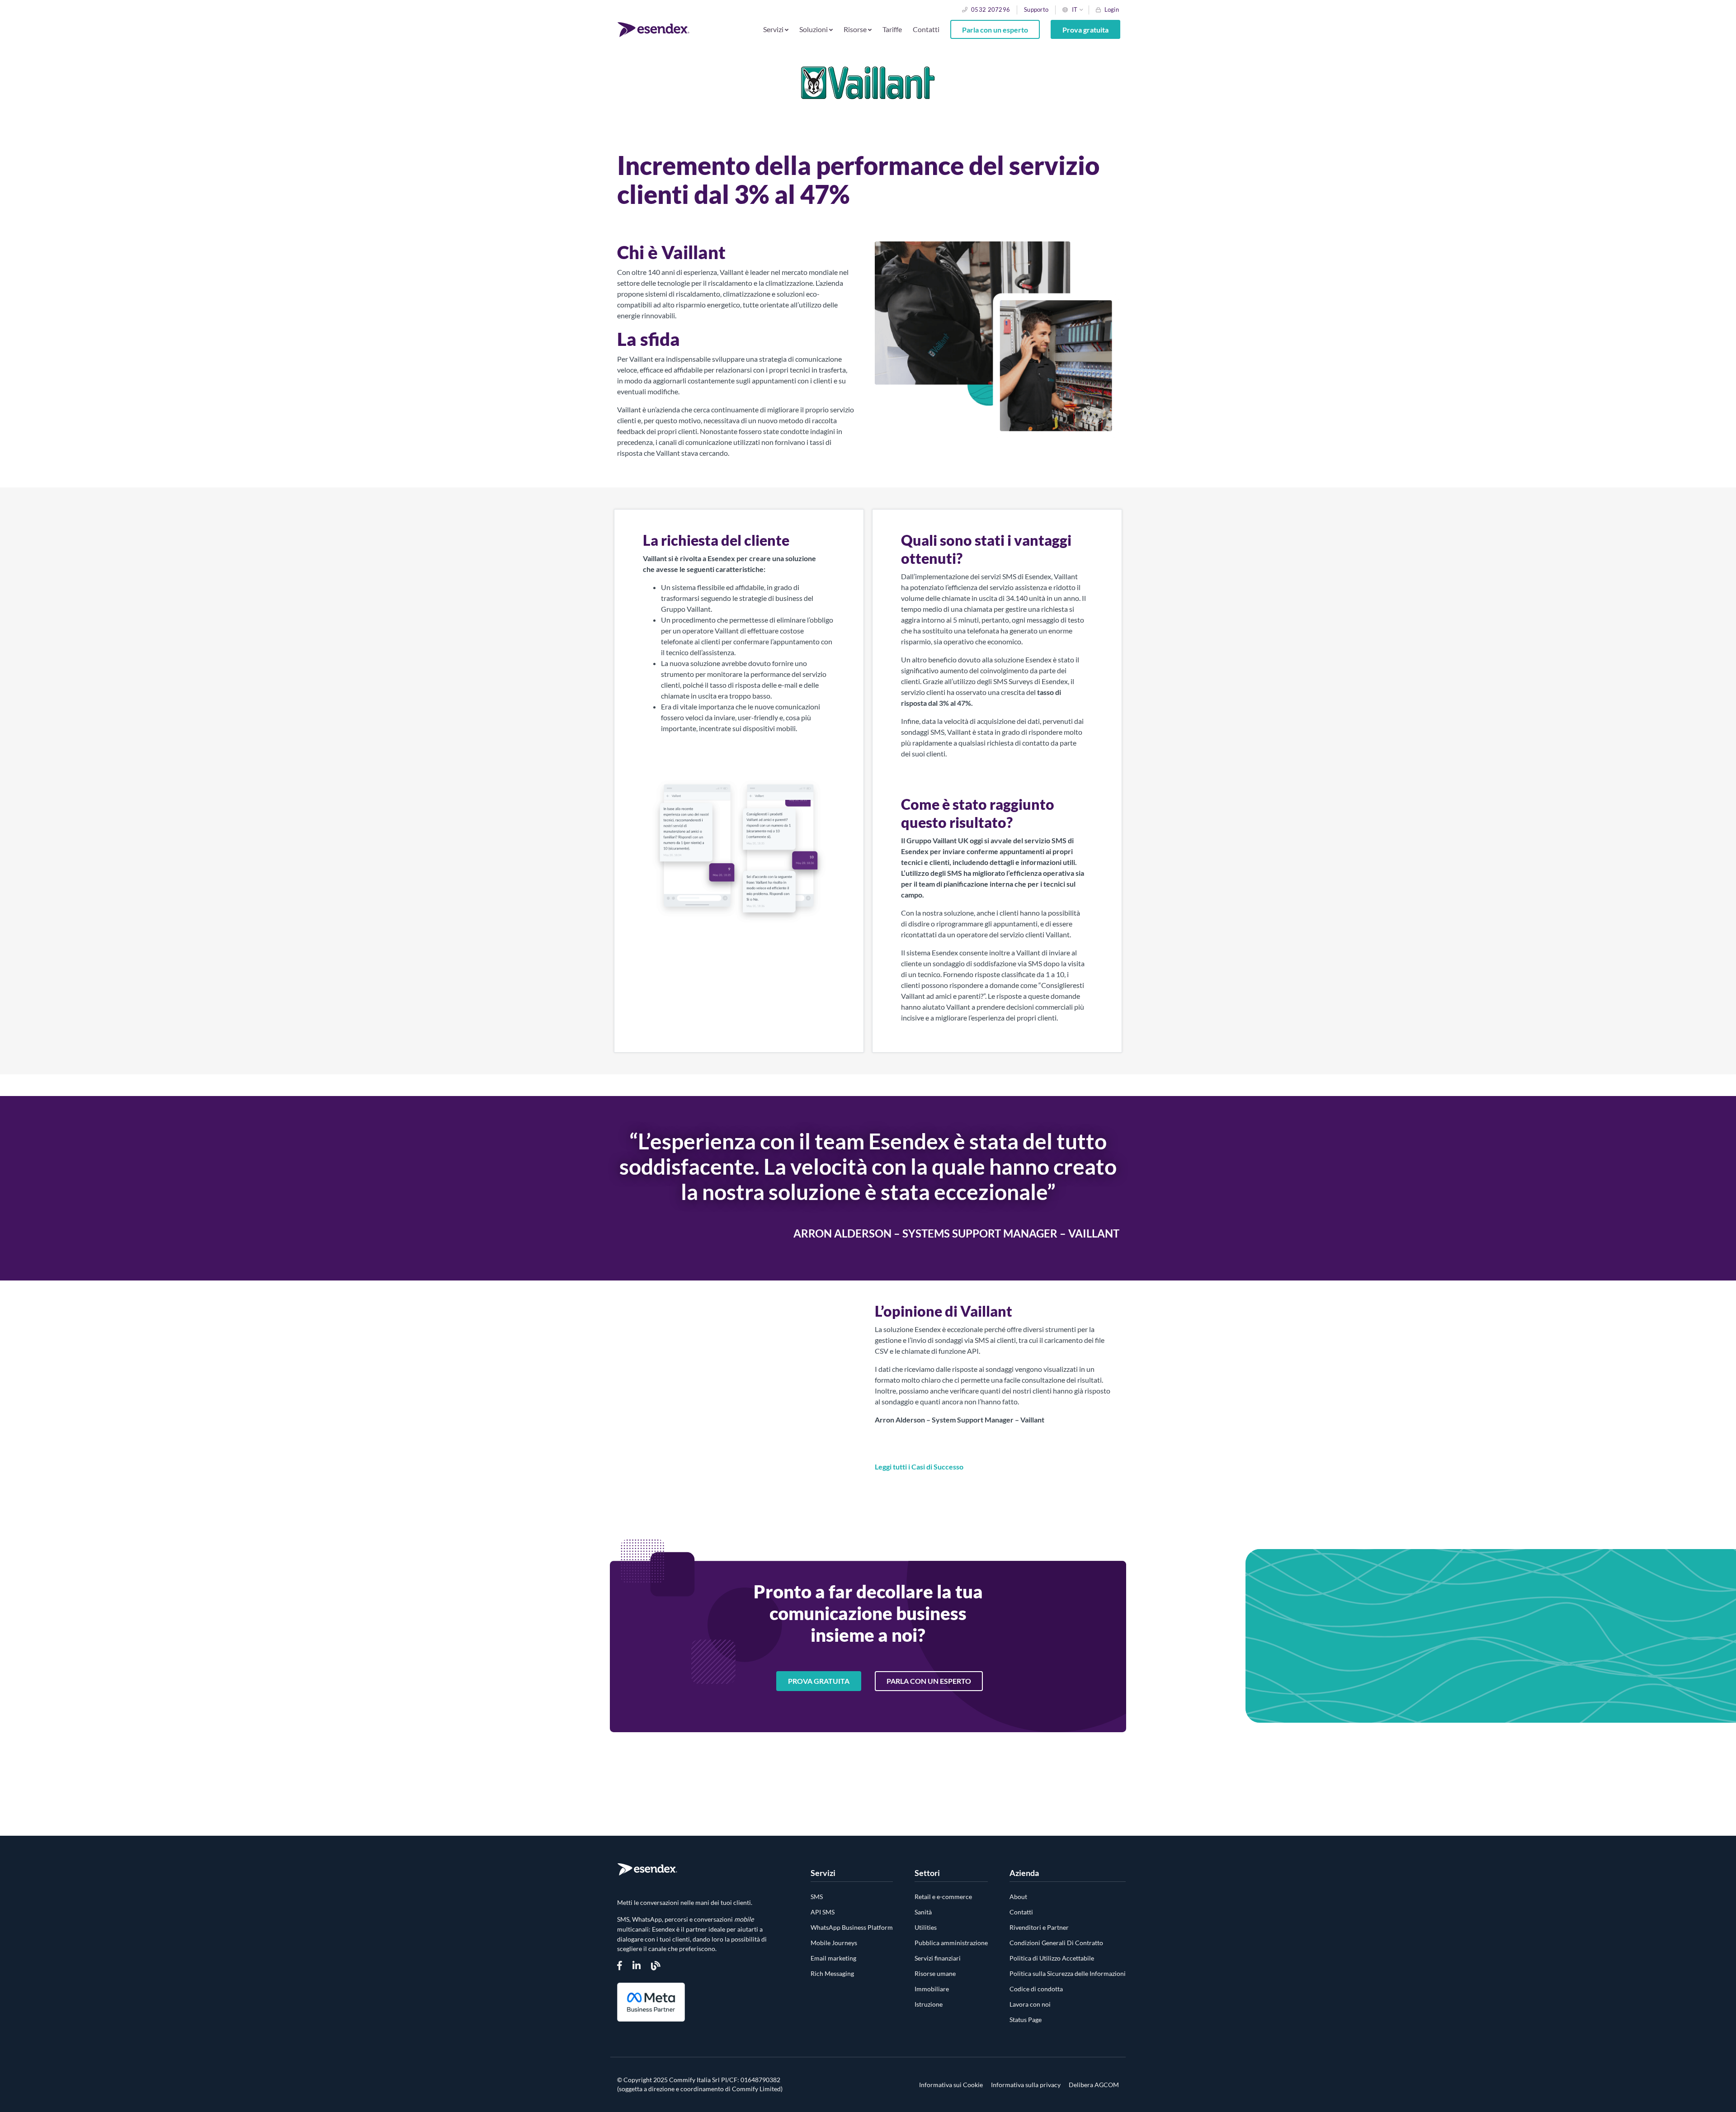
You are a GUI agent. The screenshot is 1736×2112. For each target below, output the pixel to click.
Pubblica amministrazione (951, 1943)
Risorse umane (935, 1973)
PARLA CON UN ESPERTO (929, 1681)
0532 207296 (991, 9)
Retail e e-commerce (943, 1897)
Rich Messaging (832, 1973)
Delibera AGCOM (1094, 2085)
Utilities (926, 1927)
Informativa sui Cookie (951, 2085)
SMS (817, 1897)
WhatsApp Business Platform (852, 1927)
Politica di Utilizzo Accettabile (1052, 1958)
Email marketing (833, 1958)
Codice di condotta (1036, 1989)
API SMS (823, 1912)
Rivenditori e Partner (1039, 1927)
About (1018, 1897)
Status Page (1026, 2020)
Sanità (923, 1912)
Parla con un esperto (995, 29)
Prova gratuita (1085, 29)
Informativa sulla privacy (1026, 2085)
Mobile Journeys (834, 1943)
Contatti (926, 29)
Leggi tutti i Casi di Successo (919, 1467)
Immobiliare (932, 1989)
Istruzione (929, 2004)
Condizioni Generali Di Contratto (1056, 1943)
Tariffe (892, 29)
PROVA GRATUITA (819, 1681)
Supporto (1036, 9)
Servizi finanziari (938, 1958)
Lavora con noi (1030, 2004)
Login (1112, 9)
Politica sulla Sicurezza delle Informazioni (1068, 1973)
